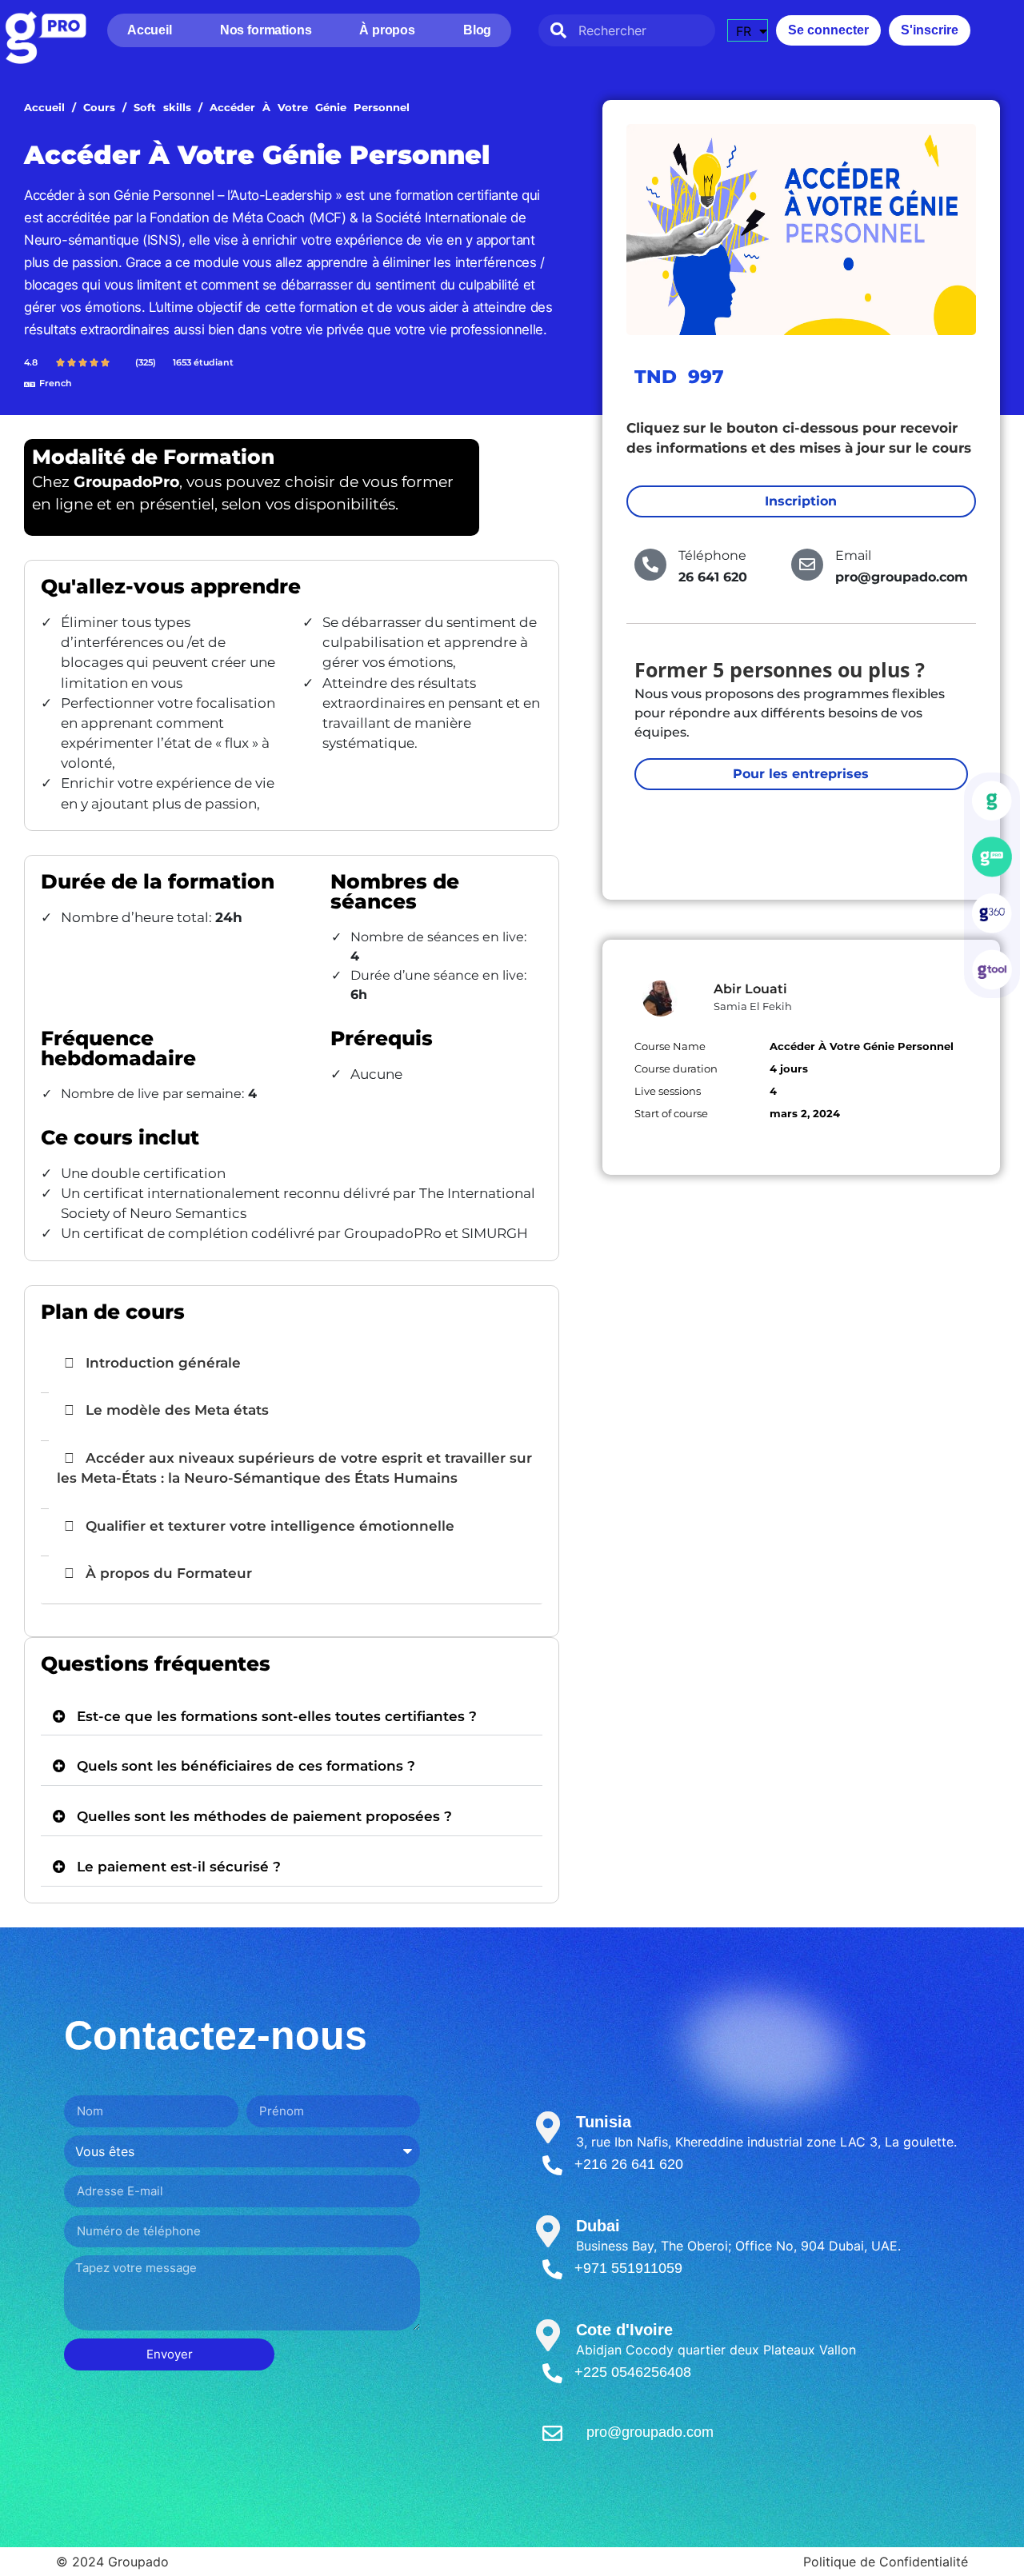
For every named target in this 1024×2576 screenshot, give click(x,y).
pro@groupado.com (650, 2432)
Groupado (138, 2562)
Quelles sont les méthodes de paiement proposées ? (264, 1816)
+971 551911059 (628, 2268)
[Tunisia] (548, 2127)
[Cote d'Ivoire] (548, 2335)
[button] (292, 1717)
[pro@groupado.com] (552, 2433)
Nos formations (266, 30)
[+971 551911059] (552, 2269)
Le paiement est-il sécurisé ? (179, 1867)
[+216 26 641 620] (552, 2165)
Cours (99, 107)
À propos (387, 30)
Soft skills (162, 107)
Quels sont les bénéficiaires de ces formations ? (246, 1766)
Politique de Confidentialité (886, 2562)
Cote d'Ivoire (624, 2330)
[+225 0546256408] (552, 2373)
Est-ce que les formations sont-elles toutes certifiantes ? (277, 1716)
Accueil (150, 30)
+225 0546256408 (633, 2372)
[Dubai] (548, 2231)
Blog (477, 30)
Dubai (598, 2226)
